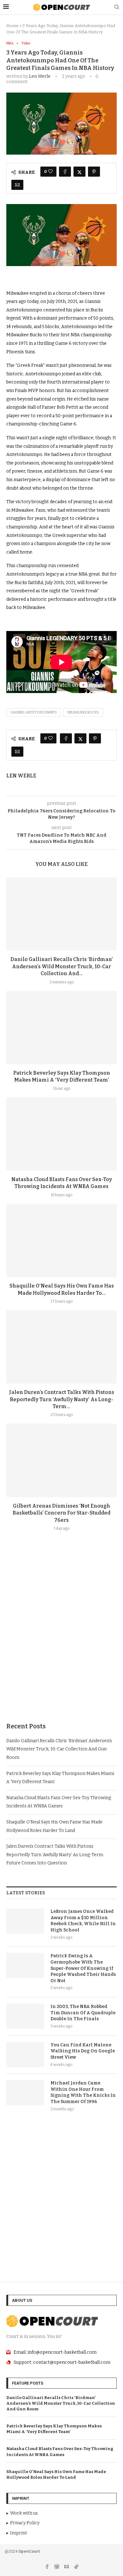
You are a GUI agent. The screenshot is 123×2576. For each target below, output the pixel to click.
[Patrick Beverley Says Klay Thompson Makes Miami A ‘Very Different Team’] (61, 1028)
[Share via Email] (17, 185)
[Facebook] (47, 2567)
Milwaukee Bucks (83, 712)
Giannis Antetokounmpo (34, 712)
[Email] (67, 2567)
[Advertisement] (61, 1642)
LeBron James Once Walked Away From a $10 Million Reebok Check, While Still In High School (83, 1921)
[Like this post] (50, 172)
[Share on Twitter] (79, 172)
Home (12, 26)
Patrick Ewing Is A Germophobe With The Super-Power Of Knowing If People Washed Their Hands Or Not (83, 1968)
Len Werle (40, 76)
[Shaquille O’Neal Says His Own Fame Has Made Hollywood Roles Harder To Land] (61, 1240)
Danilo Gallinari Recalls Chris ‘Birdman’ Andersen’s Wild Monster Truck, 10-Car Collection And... (62, 966)
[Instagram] (57, 2567)
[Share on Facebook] (65, 172)
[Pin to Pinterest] (94, 172)
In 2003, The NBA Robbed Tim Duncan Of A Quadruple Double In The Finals (83, 2013)
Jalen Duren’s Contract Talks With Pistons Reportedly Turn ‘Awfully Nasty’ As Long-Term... (62, 1399)
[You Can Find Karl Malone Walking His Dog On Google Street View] (25, 2055)
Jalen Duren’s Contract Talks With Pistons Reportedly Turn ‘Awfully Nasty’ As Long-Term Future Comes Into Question (55, 1855)
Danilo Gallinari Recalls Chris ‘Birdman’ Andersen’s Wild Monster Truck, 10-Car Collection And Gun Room (59, 1749)
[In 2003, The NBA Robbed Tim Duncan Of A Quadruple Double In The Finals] (25, 2016)
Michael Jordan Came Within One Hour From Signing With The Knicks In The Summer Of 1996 (83, 2092)
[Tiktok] (76, 2567)
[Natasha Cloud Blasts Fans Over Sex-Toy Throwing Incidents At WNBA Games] (61, 1134)
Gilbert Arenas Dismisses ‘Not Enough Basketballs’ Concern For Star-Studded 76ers (61, 1513)
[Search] (117, 7)
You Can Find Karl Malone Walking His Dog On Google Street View (83, 2051)
